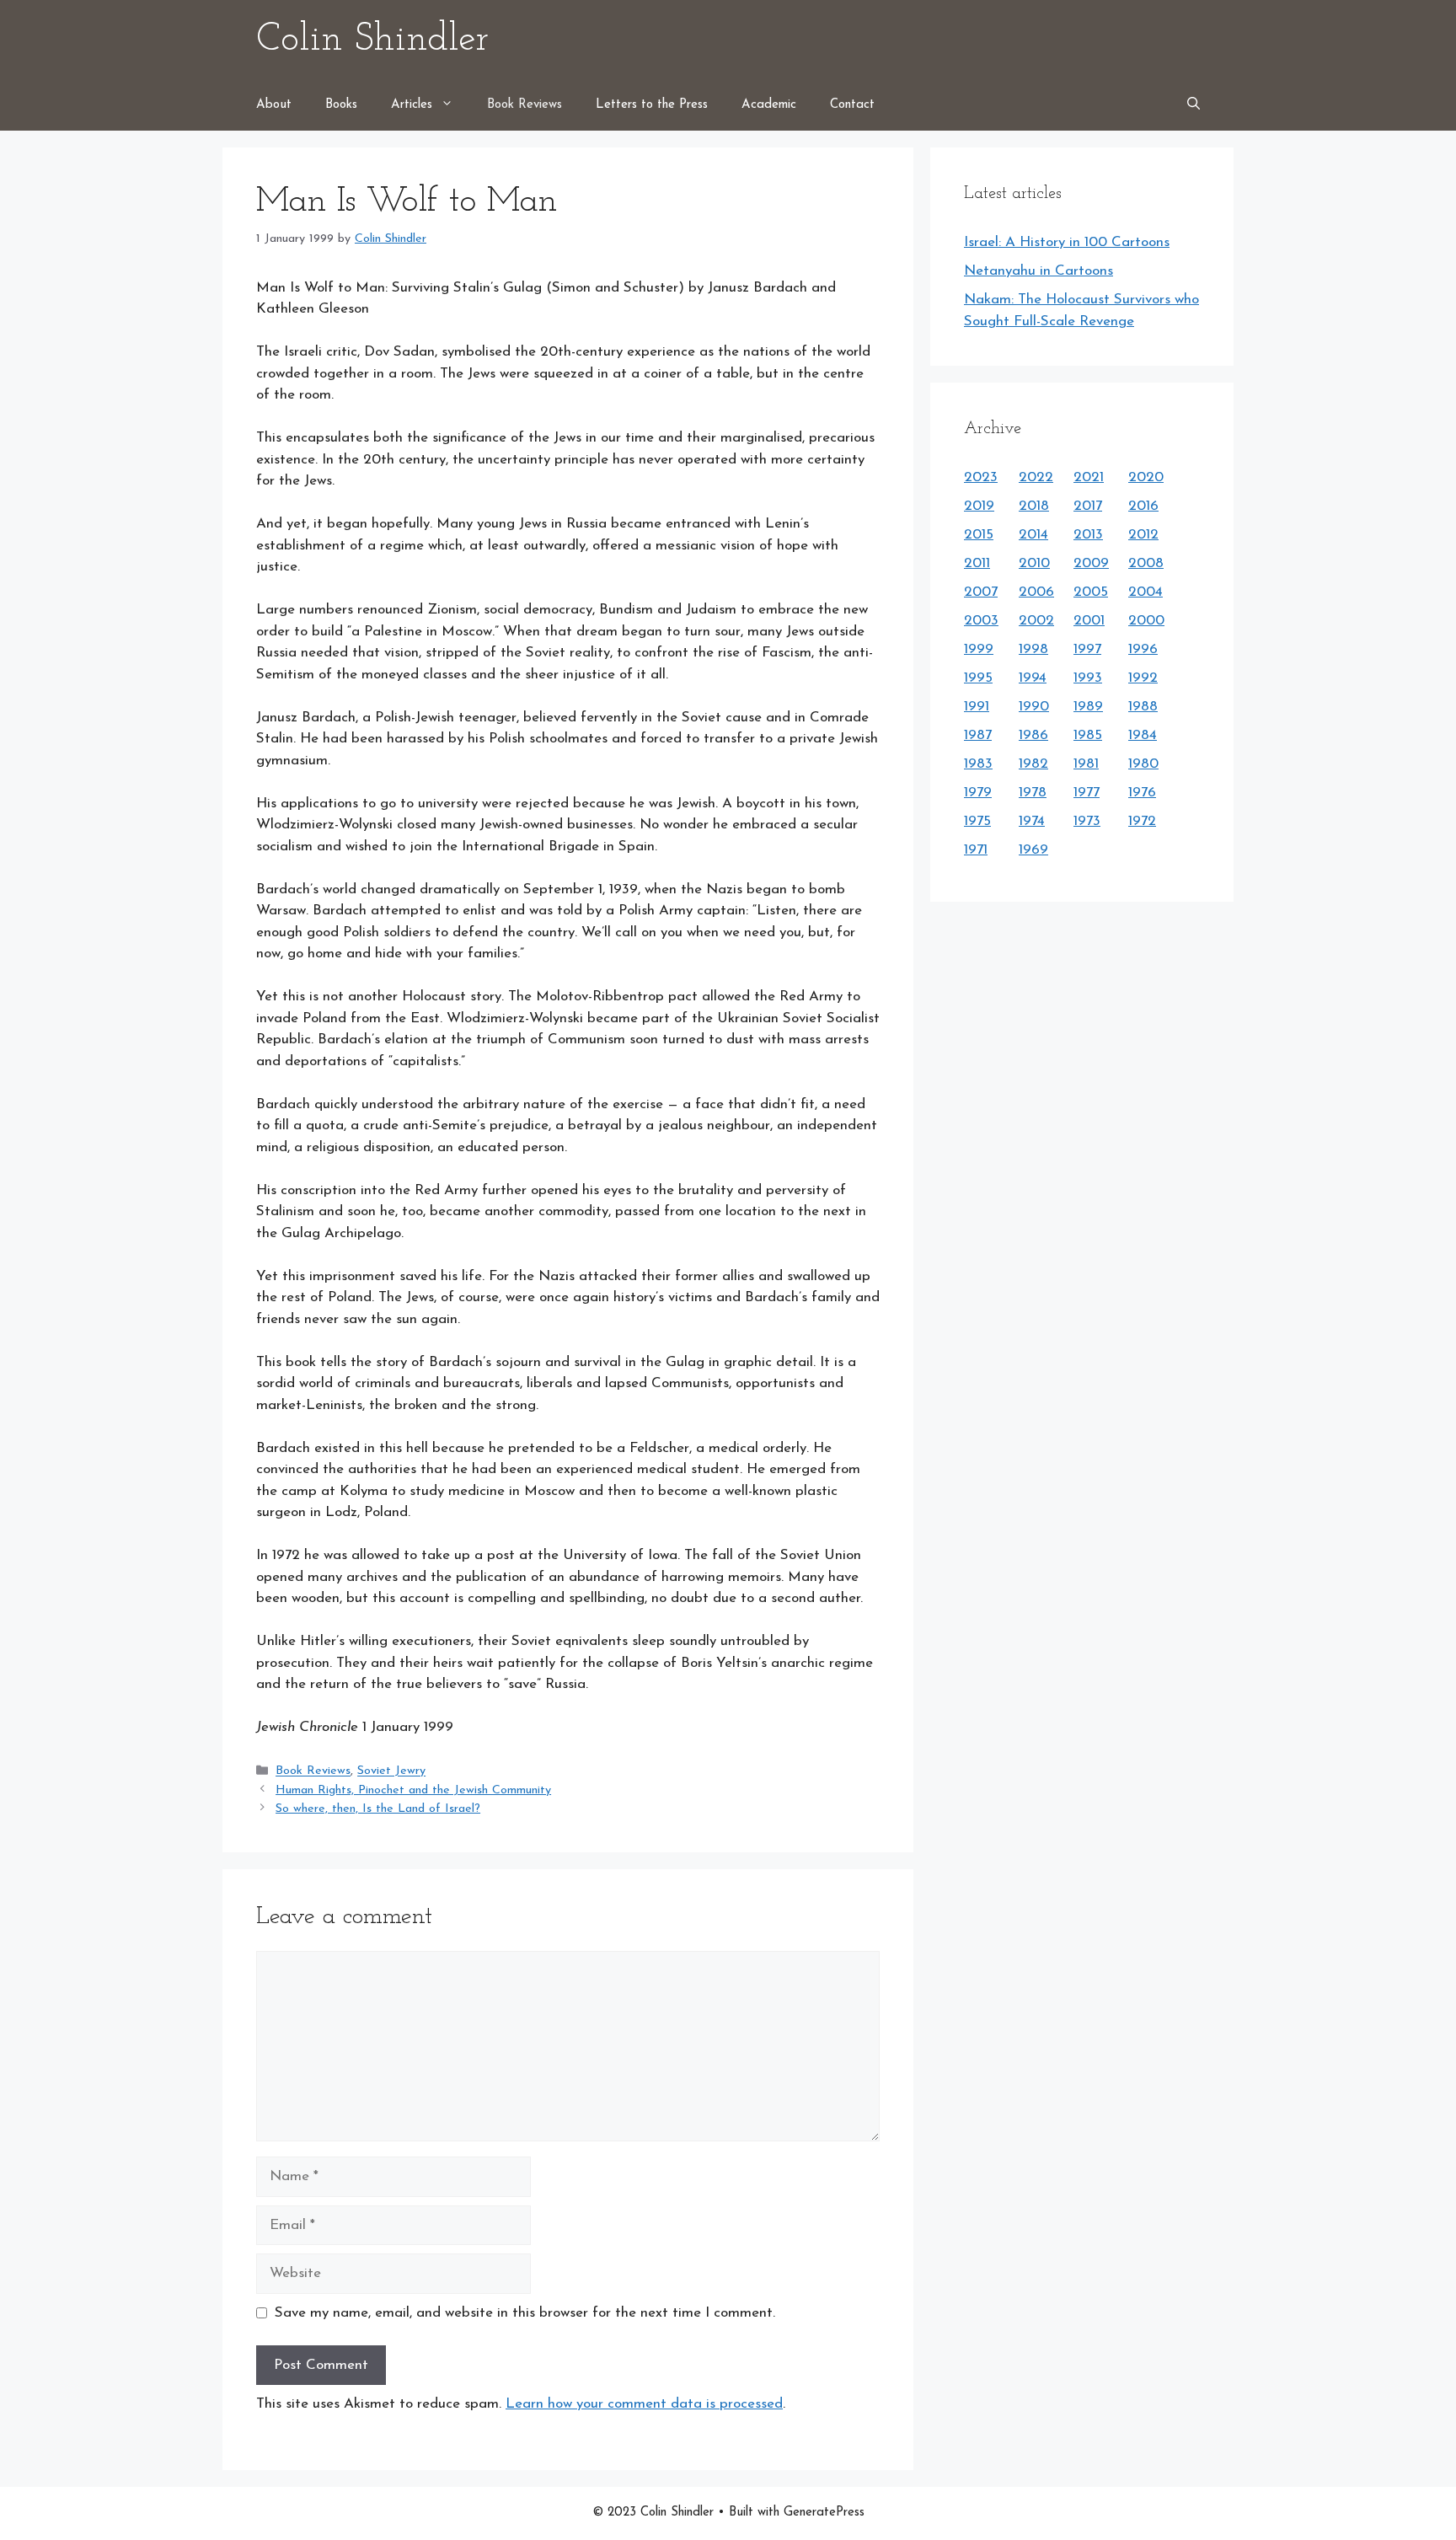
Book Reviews (525, 105)
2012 (1143, 535)
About (274, 105)
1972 (1142, 821)
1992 (1143, 678)
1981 (1086, 764)
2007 (981, 592)
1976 (1142, 793)
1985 (1088, 735)
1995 (978, 678)
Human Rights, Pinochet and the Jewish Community (413, 1790)
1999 (979, 649)
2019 (979, 506)
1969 (1033, 850)
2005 (1091, 592)
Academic (769, 105)
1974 (1032, 821)
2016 (1143, 506)
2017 (1088, 506)
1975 (977, 821)
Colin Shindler (372, 40)
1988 (1143, 707)
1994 (1033, 678)
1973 (1087, 821)
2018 (1034, 506)
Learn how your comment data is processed (644, 2404)
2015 (979, 535)
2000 (1146, 621)
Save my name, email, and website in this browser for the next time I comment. (525, 2313)
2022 (1036, 477)
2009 (1091, 563)
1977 (1087, 793)
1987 (978, 735)
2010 (1034, 563)
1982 (1033, 764)
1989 (1088, 707)
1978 (1033, 793)
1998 (1033, 649)
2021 (1089, 477)
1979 (978, 793)
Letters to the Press (652, 105)
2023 (981, 477)
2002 (1036, 621)
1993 (1088, 678)
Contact (852, 105)
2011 (977, 563)
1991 (977, 707)
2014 (1033, 535)
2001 (1089, 621)
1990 (1034, 707)
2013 (1088, 535)
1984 (1143, 735)
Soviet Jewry (391, 1772)
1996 (1143, 649)
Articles (412, 105)
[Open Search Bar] (1194, 105)
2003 (981, 621)
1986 (1033, 735)
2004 (1146, 592)
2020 (1146, 477)
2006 (1036, 592)
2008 (1146, 563)
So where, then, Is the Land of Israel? (378, 1809)
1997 (1087, 649)
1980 (1143, 764)
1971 (976, 850)
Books (341, 105)
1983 (978, 764)
